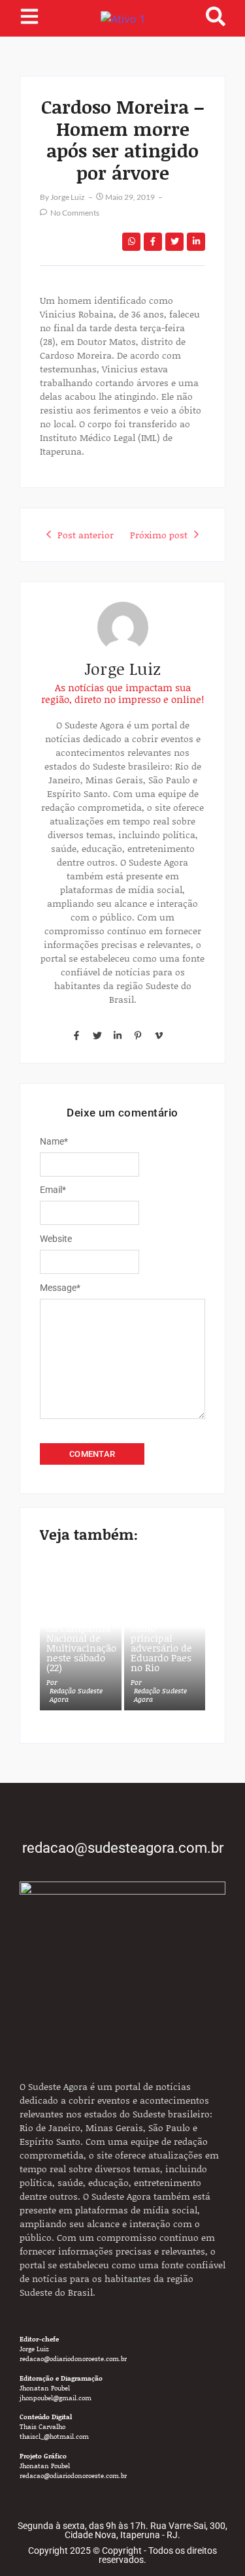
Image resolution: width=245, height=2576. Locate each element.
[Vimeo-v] (159, 1035)
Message (60, 1288)
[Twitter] (97, 1035)
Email (53, 1190)
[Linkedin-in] (118, 1035)
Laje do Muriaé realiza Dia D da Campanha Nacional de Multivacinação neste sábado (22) (81, 1638)
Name (54, 1141)
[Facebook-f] (76, 1035)
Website (56, 1239)
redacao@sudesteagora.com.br (123, 1848)
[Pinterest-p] (138, 1035)
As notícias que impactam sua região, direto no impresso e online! (122, 693)
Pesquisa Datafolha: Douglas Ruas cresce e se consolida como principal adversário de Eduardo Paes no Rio (161, 1623)
